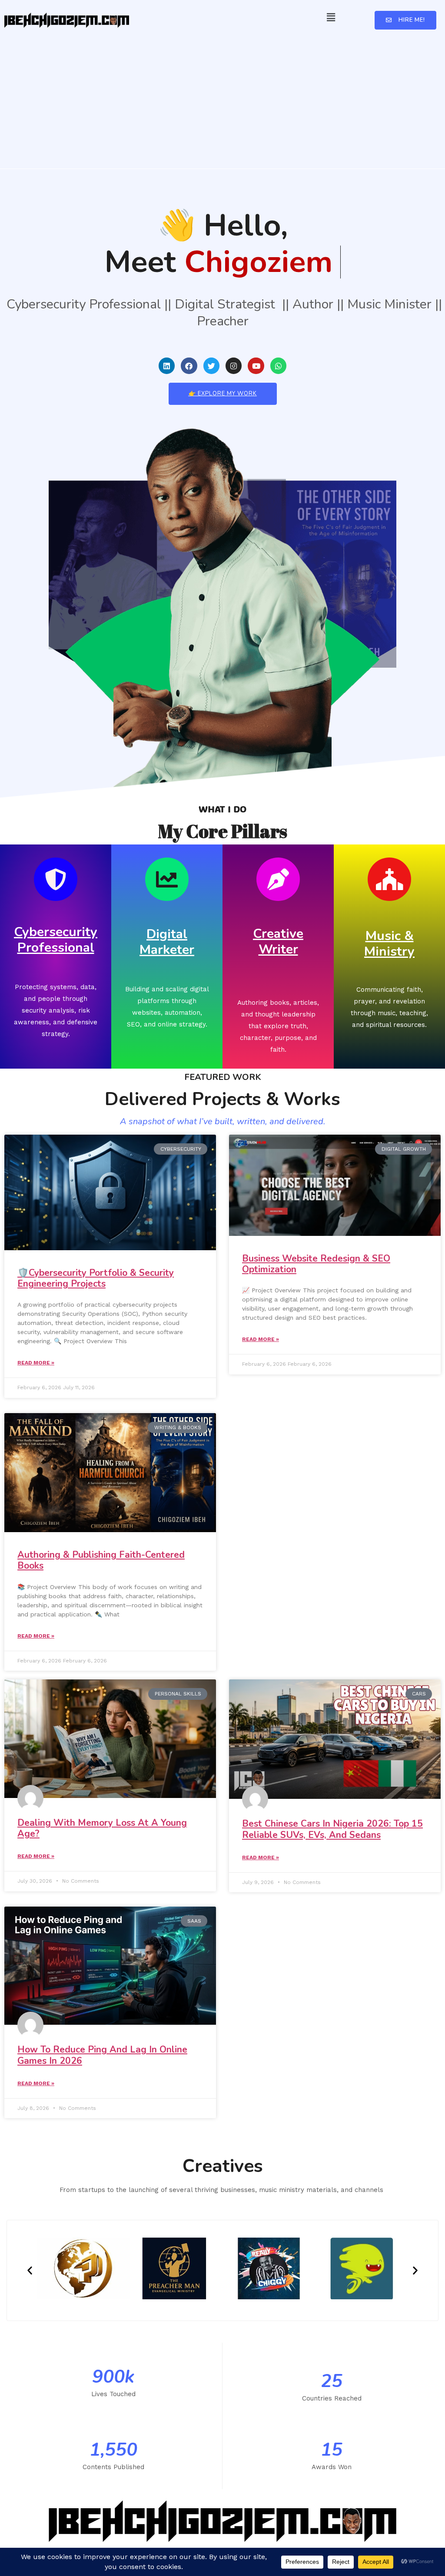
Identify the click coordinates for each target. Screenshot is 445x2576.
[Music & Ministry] (389, 879)
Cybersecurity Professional (56, 940)
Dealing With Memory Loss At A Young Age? (102, 1828)
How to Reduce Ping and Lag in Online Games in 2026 (102, 2055)
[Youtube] (256, 366)
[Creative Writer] (278, 879)
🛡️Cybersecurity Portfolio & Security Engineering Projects (96, 1278)
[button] (331, 17)
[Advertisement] (222, 99)
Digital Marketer (167, 942)
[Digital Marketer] (167, 879)
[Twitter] (211, 366)
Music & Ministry (389, 944)
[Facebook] (189, 366)
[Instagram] (234, 366)
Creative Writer (278, 942)
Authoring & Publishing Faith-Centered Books (101, 1560)
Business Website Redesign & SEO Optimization (316, 1264)
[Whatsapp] (278, 366)
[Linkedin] (167, 366)
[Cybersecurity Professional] (56, 879)
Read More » (36, 1363)
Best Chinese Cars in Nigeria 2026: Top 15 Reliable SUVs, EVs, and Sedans (332, 1829)
